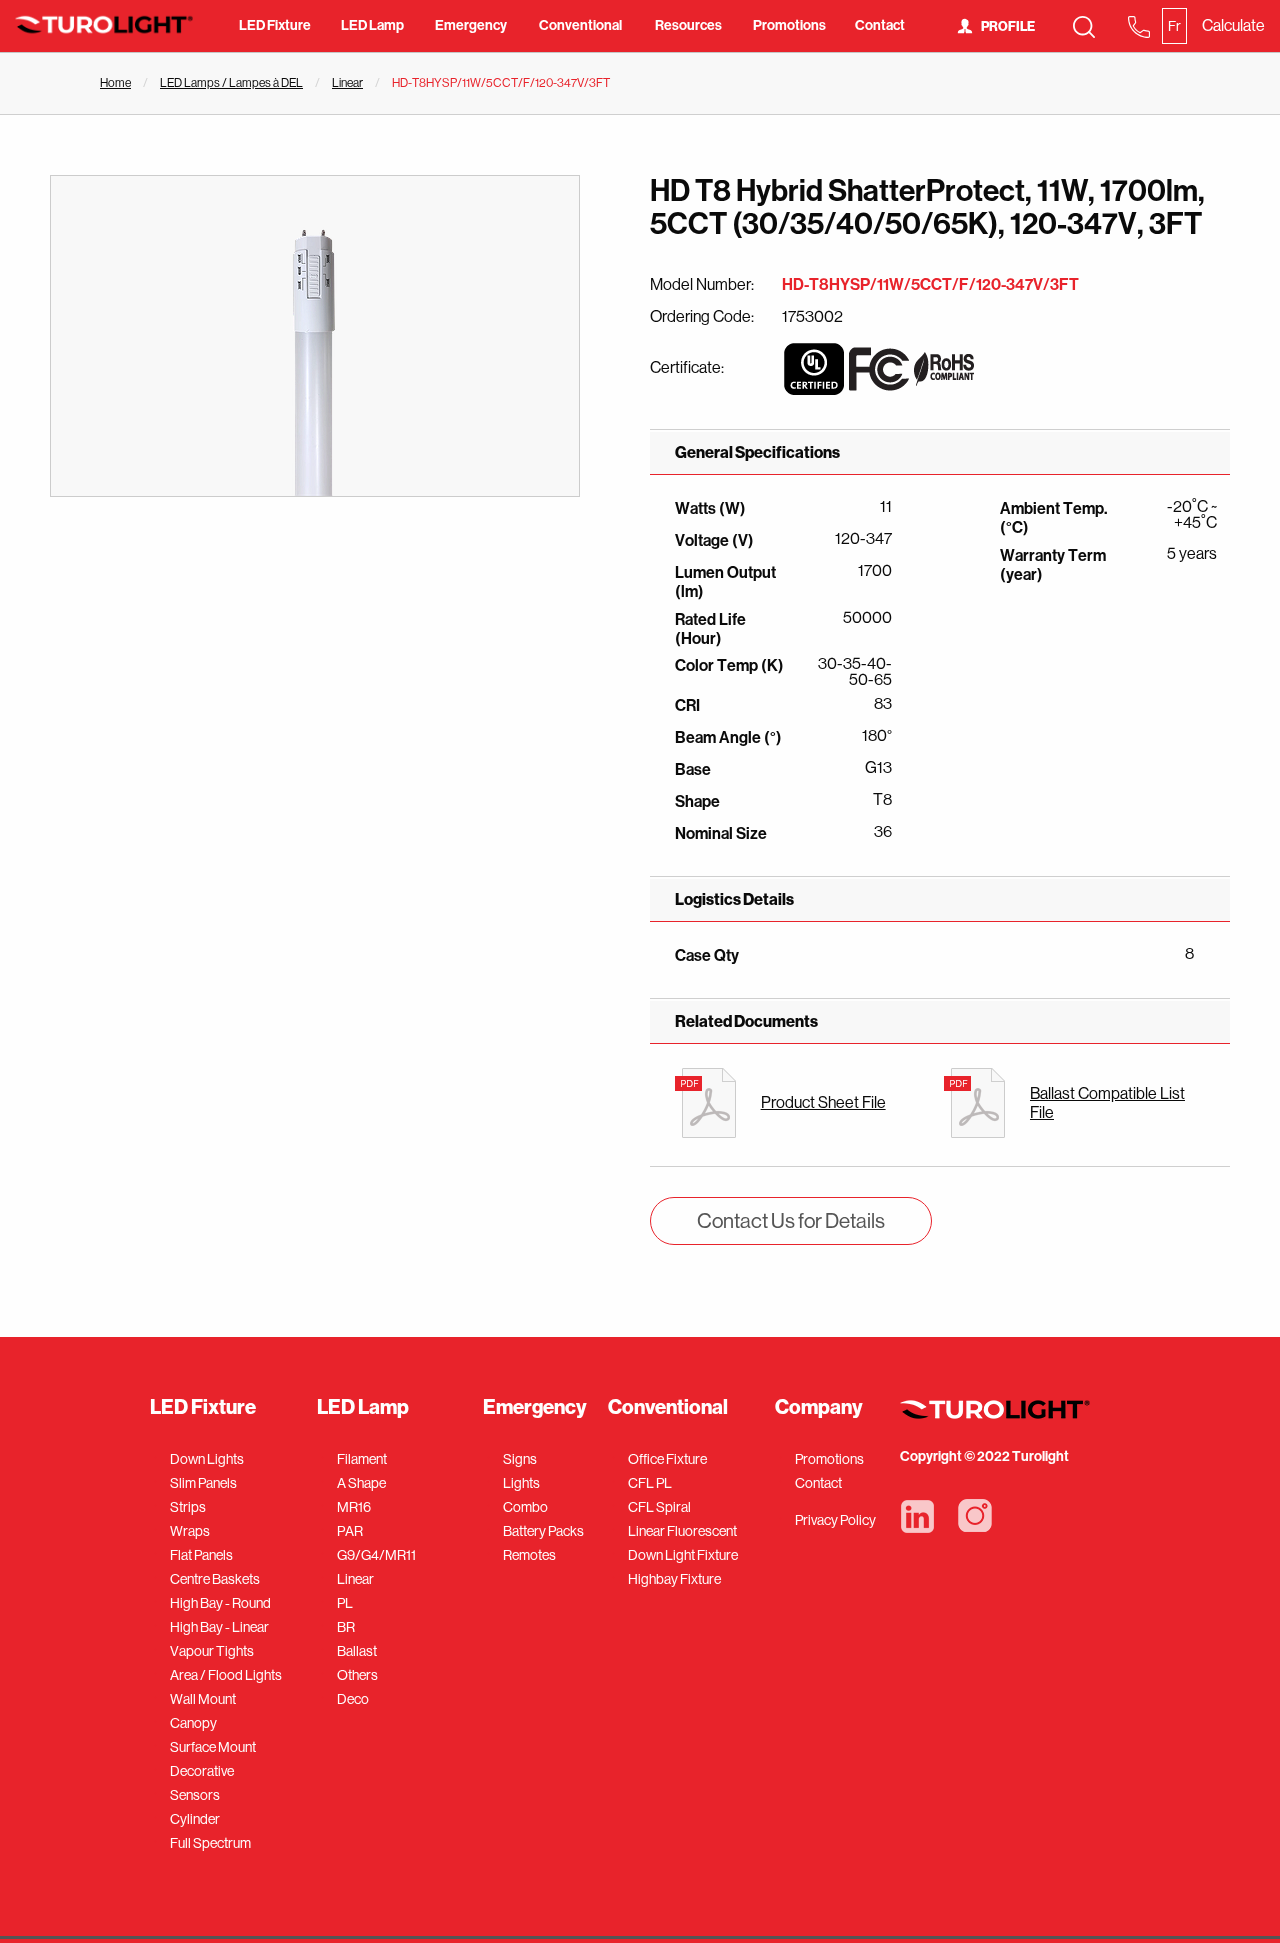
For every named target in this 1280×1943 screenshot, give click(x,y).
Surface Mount (213, 1747)
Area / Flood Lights (226, 1675)
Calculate (1233, 25)
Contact (880, 25)
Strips (188, 1507)
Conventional (580, 25)
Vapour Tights (212, 1651)
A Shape (361, 1483)
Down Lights (207, 1459)
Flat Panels (201, 1555)
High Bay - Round (220, 1603)
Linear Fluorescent (682, 1531)
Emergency (471, 25)
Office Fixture (667, 1459)
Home (115, 83)
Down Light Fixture (683, 1555)
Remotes (529, 1555)
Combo (525, 1507)
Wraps (190, 1531)
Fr (1174, 26)
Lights (521, 1483)
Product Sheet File (823, 1102)
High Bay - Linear (219, 1627)
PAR (350, 1531)
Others (357, 1675)
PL (345, 1603)
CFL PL (650, 1483)
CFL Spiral (659, 1507)
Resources (688, 25)
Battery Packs (543, 1531)
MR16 (354, 1507)
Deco (353, 1699)
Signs (520, 1459)
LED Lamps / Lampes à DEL (231, 83)
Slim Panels (203, 1483)
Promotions (789, 25)
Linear (347, 83)
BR (346, 1627)
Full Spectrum (210, 1843)
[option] (315, 336)
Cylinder (195, 1819)
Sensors (195, 1795)
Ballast (357, 1651)
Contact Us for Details (791, 1221)
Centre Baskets (215, 1579)
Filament (362, 1459)
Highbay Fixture (674, 1579)
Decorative (202, 1771)
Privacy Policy (835, 1520)
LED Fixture (275, 25)
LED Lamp (372, 25)
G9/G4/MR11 (376, 1555)
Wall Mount (203, 1699)
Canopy (193, 1723)
